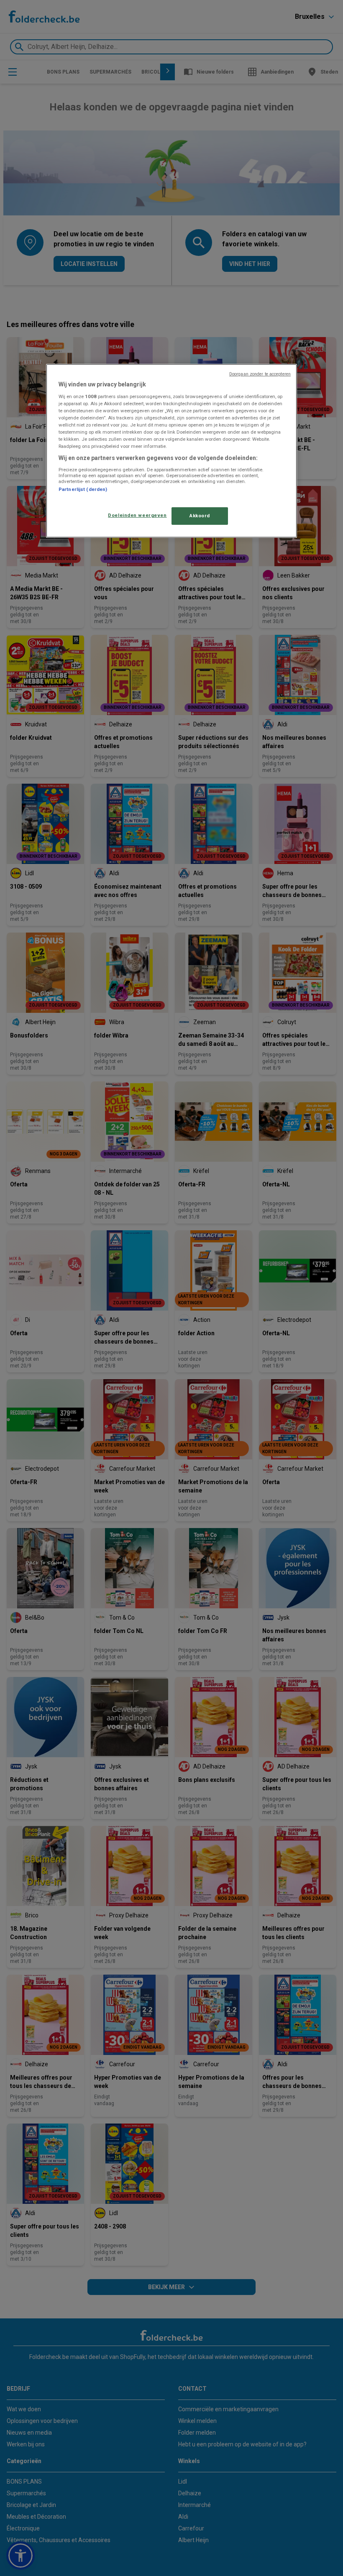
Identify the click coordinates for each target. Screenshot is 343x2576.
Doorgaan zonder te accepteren (260, 374)
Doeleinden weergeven (137, 515)
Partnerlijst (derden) (83, 489)
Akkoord (200, 516)
